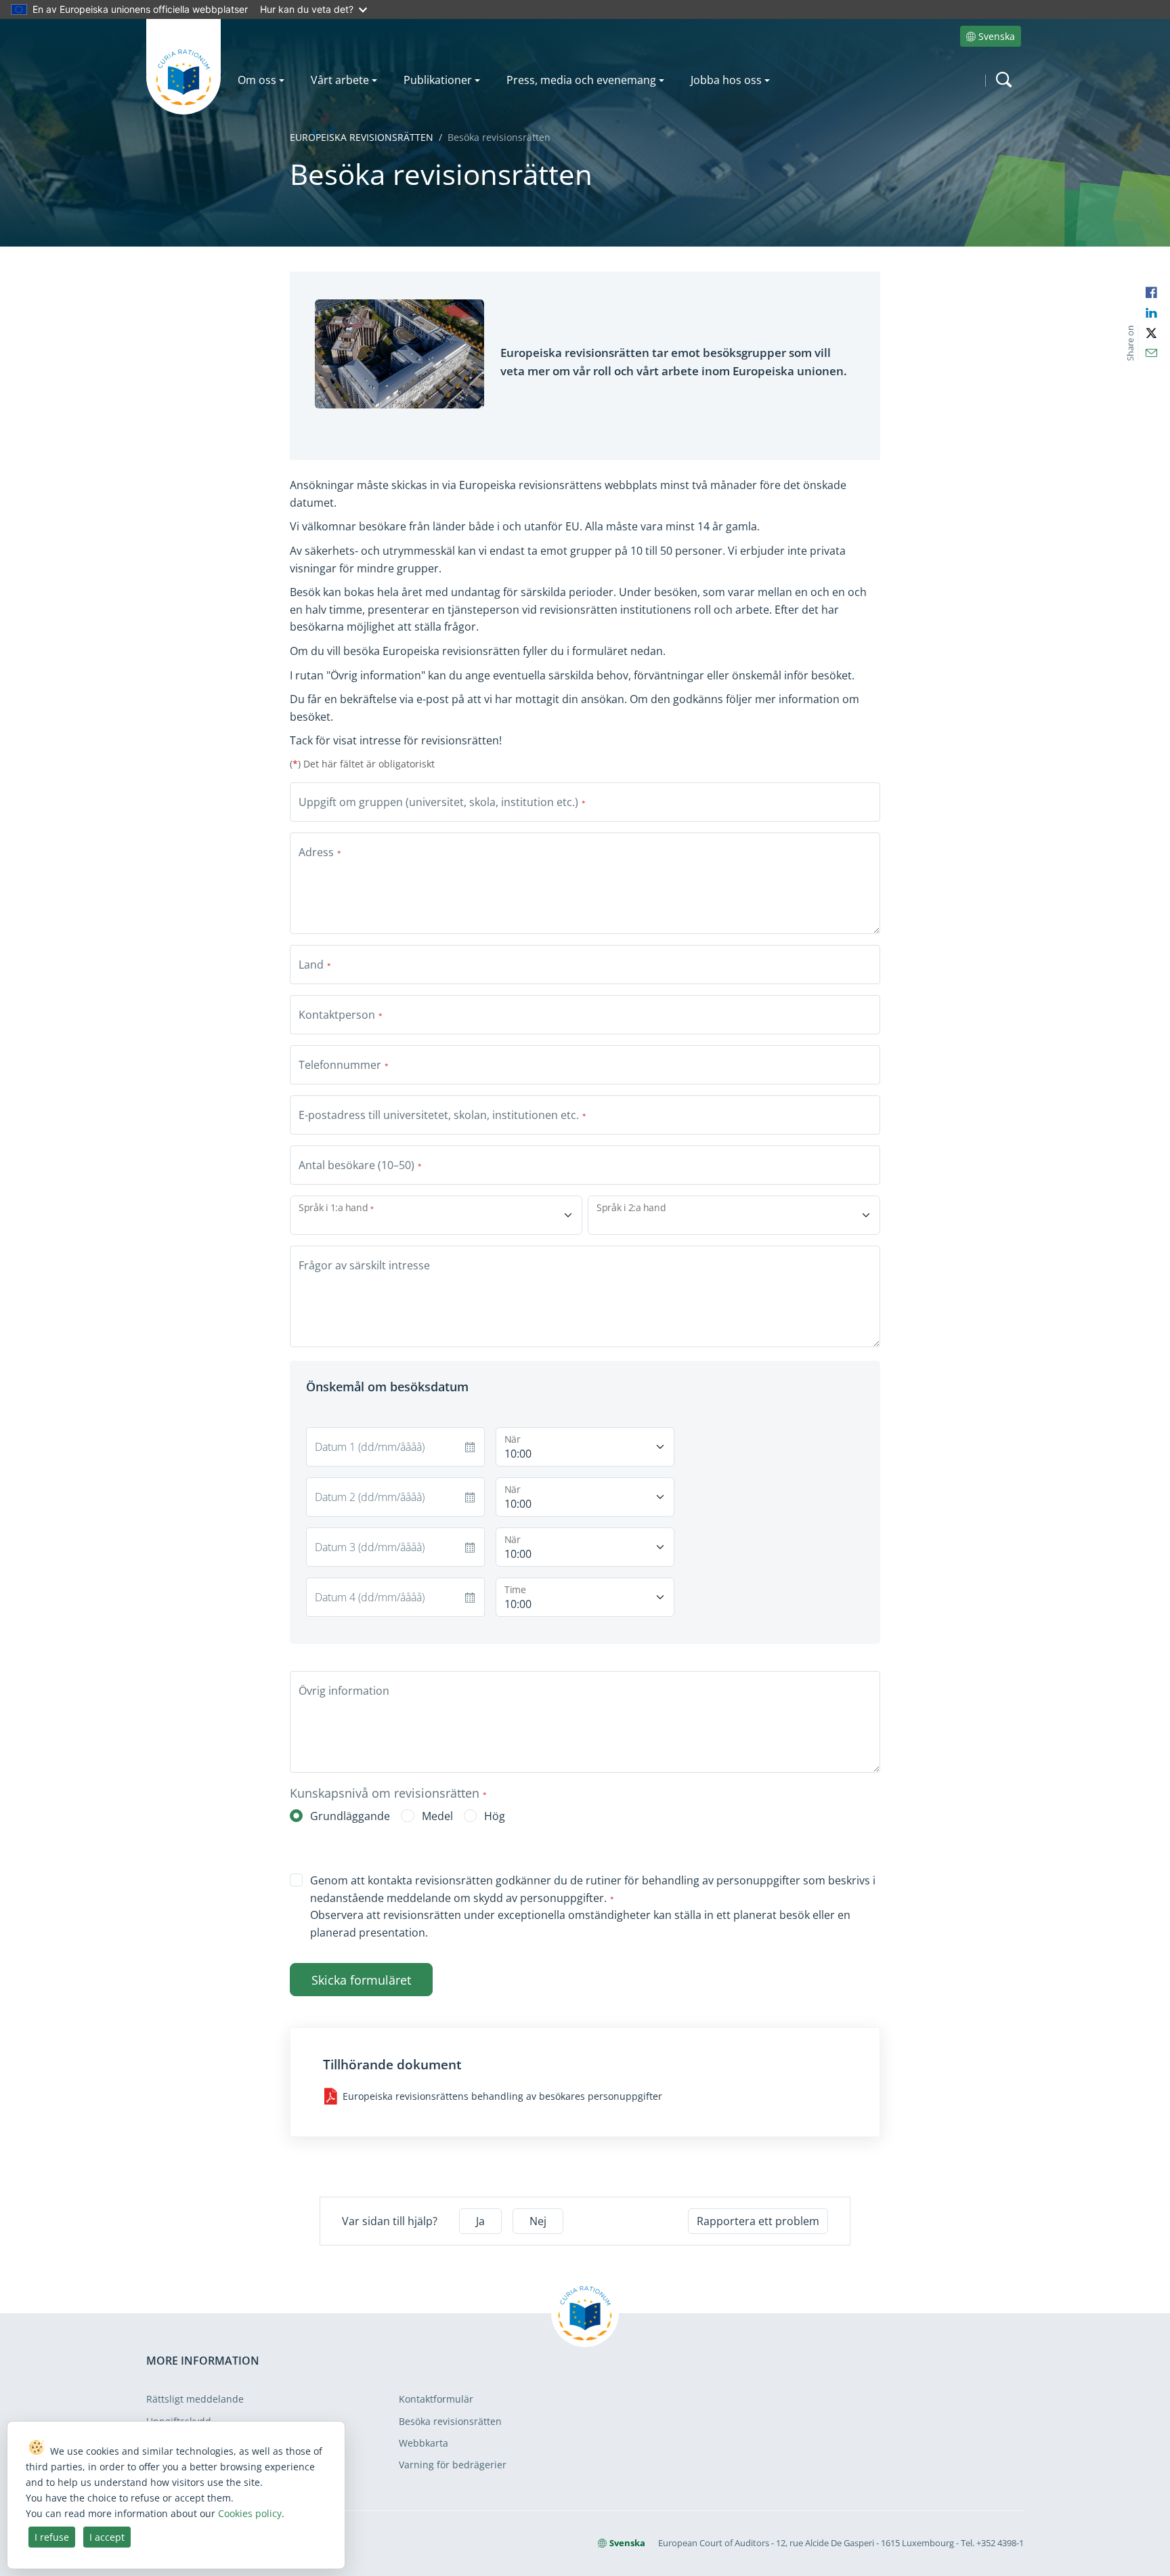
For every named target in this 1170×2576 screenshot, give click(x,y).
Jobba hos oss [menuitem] (726, 80)
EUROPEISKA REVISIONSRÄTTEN (362, 137)
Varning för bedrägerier (453, 2465)
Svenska (997, 36)
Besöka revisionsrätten (450, 2421)
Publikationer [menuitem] (438, 80)
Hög (495, 1816)
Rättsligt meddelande (195, 2399)
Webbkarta (424, 2443)
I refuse (52, 2537)
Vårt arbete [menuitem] (340, 80)
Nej (538, 2221)
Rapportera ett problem (758, 2221)
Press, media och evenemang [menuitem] (581, 80)
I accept (107, 2537)
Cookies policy (250, 2513)
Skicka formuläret (361, 1980)
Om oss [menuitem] (257, 80)
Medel (437, 1816)
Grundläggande (350, 1816)
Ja (480, 2221)
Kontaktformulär (436, 2399)
